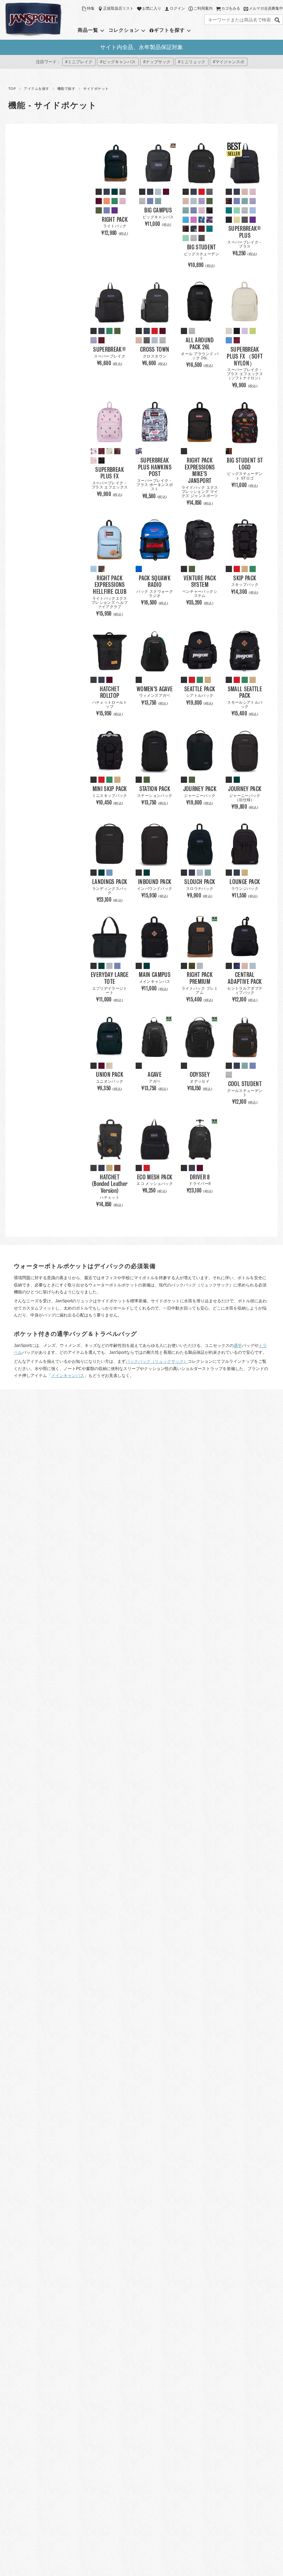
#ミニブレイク (79, 62)
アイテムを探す (36, 89)
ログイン (177, 8)
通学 (238, 1346)
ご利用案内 (203, 8)
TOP (12, 89)
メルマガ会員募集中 (266, 8)
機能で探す (66, 89)
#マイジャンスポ (229, 62)
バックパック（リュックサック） (157, 1361)
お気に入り (152, 8)
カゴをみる (231, 8)
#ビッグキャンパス (118, 62)
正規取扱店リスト (118, 8)
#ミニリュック (192, 62)
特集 (91, 8)
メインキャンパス (68, 1376)
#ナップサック (157, 62)
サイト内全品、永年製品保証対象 (141, 47)
